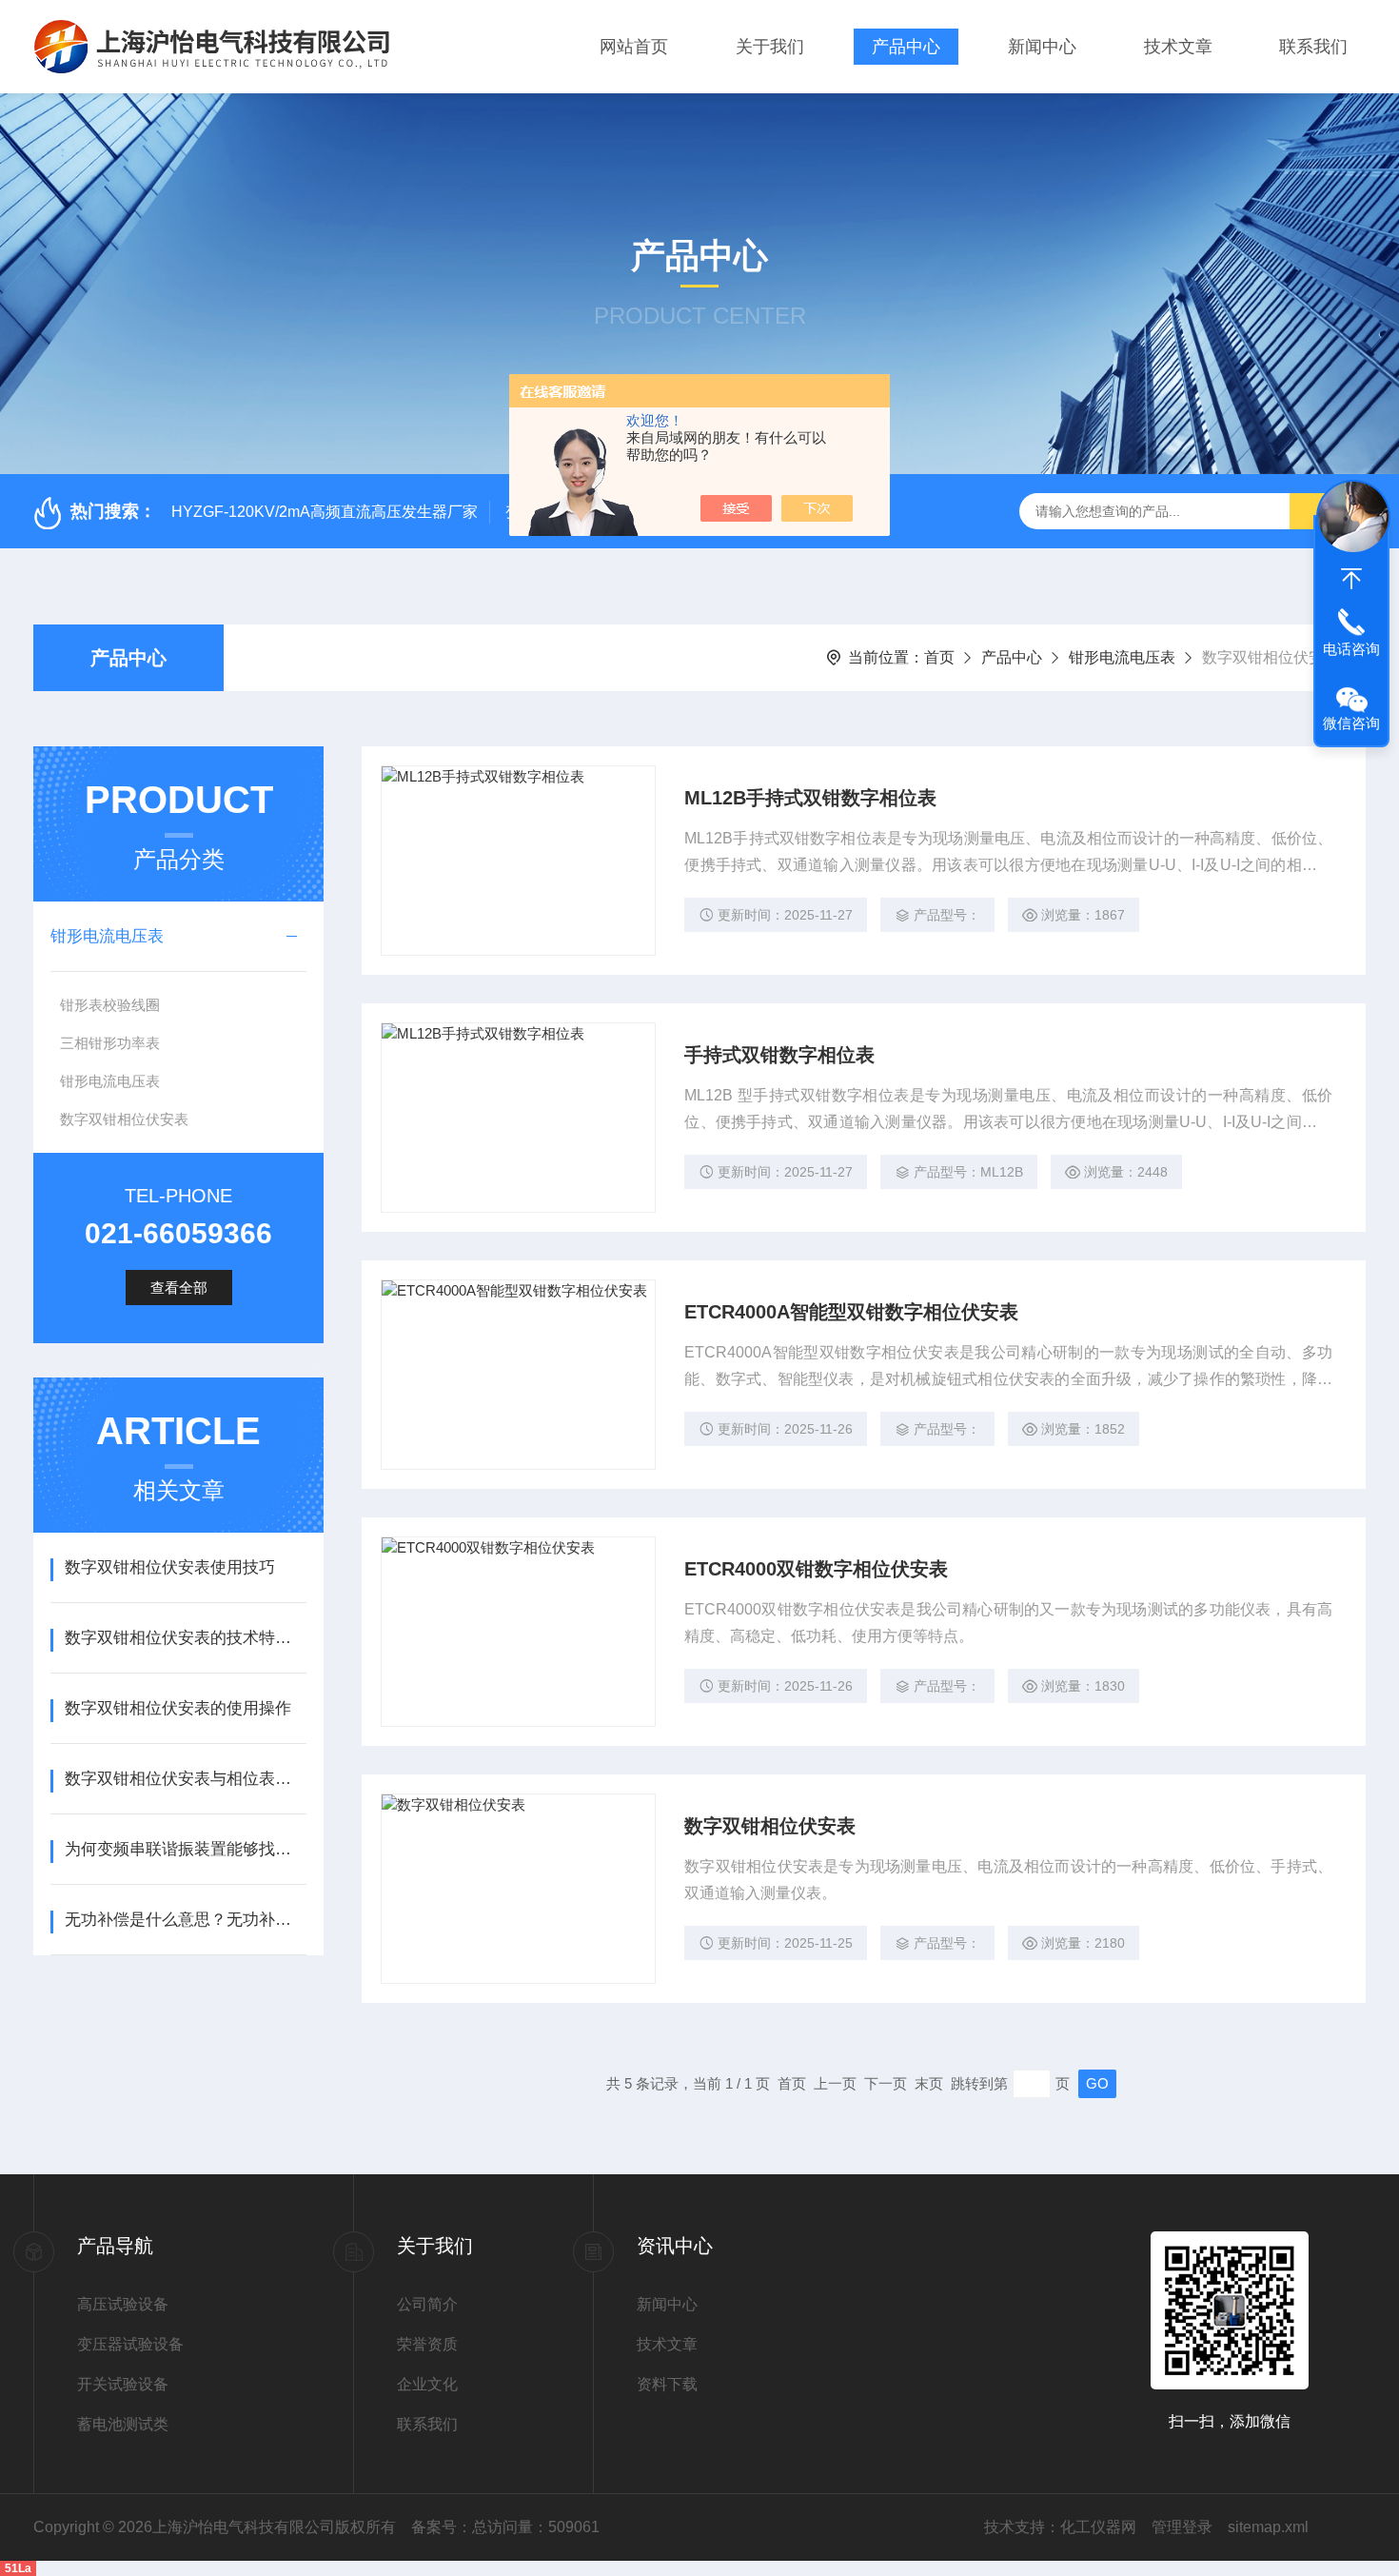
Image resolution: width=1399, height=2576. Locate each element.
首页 (939, 657)
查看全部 (179, 1288)
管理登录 (1182, 2527)
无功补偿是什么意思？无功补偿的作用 (185, 1920)
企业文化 (427, 2384)
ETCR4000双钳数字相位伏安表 (816, 1569)
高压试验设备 (123, 2304)
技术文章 (1178, 47)
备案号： (442, 2527)
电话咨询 (1351, 649)
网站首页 (634, 47)
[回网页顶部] (1351, 579)
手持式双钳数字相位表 (779, 1055)
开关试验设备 (123, 2384)
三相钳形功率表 (110, 1043)
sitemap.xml (1268, 2527)
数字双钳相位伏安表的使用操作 (178, 1708)
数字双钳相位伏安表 (124, 1119)
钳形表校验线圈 (110, 1005)
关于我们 (770, 47)
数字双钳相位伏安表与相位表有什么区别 (185, 1779)
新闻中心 (1042, 47)
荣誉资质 (427, 2344)
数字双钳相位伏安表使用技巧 (170, 1567)
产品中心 (906, 47)
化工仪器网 (1098, 2527)
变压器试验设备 (130, 2344)
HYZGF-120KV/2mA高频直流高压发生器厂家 (325, 512)
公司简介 (427, 2304)
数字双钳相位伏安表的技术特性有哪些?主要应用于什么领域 (185, 1638)
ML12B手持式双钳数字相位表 (810, 798)
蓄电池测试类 (123, 2424)
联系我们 (1313, 47)
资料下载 (667, 2384)
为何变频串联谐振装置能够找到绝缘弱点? (185, 1849)
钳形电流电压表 (1122, 657)
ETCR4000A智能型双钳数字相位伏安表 (851, 1312)
